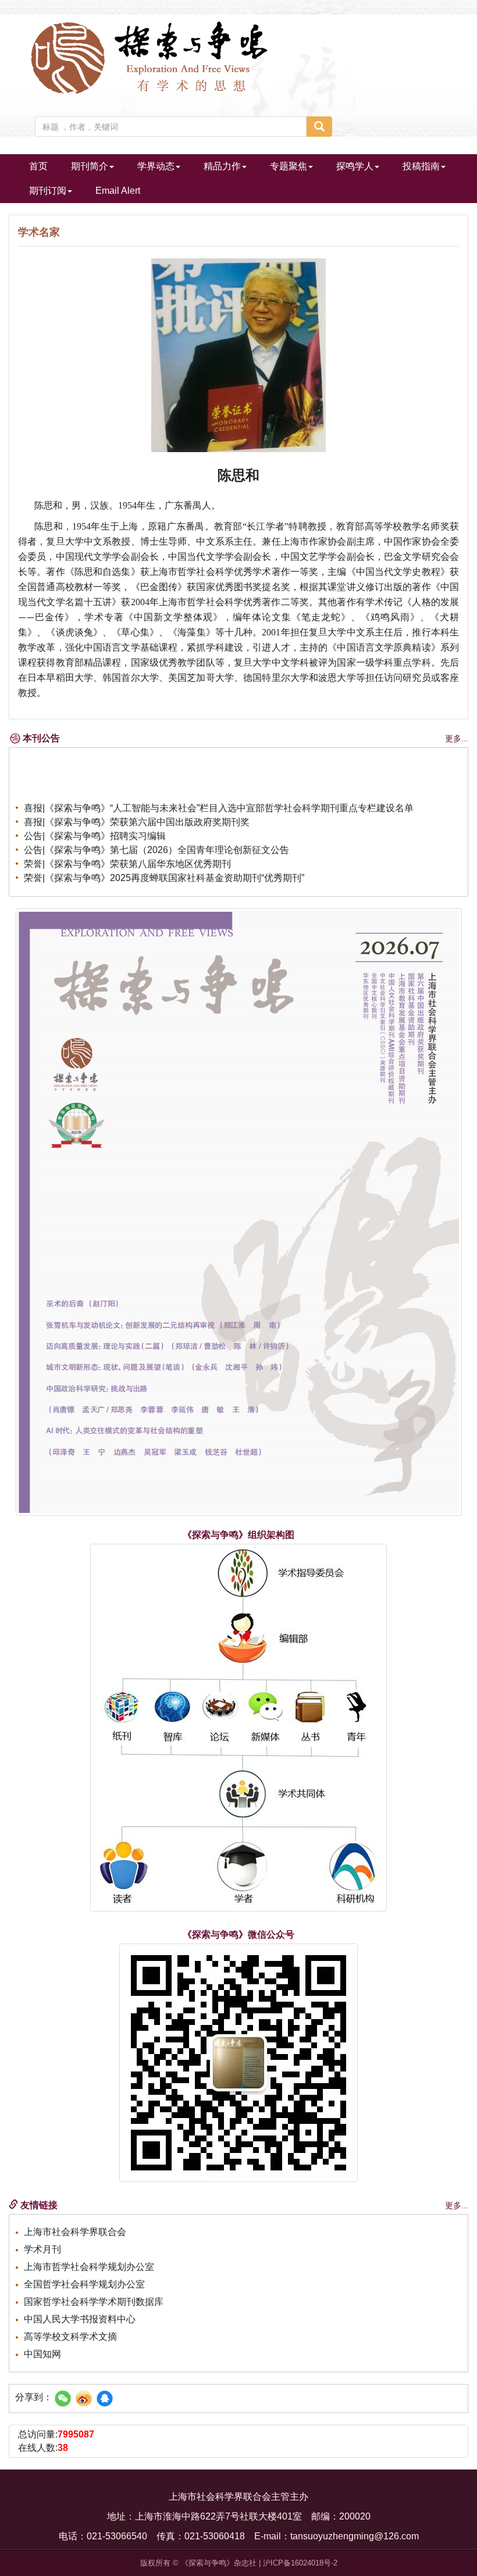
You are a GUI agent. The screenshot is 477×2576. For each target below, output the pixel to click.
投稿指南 (421, 166)
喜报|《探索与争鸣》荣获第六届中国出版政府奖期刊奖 (137, 814)
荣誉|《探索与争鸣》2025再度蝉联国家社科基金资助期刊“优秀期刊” (164, 870)
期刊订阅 (48, 191)
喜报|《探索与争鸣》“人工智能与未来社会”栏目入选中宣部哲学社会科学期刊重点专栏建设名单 (219, 800)
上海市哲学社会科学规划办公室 (89, 2267)
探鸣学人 (355, 166)
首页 (38, 166)
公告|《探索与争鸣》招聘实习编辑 (95, 828)
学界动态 (156, 166)
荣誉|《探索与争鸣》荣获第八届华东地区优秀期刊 (127, 856)
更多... (457, 738)
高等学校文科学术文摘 (70, 2337)
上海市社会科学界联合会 (75, 2232)
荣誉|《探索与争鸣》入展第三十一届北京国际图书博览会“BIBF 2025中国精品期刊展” (199, 884)
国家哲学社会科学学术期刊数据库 (94, 2302)
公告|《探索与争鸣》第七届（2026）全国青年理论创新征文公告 (156, 842)
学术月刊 (42, 2249)
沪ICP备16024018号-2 (300, 2563)
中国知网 (42, 2354)
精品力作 (222, 166)
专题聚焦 (289, 166)
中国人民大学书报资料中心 (80, 2319)
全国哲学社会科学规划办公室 (84, 2284)
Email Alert (118, 191)
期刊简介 (90, 166)
